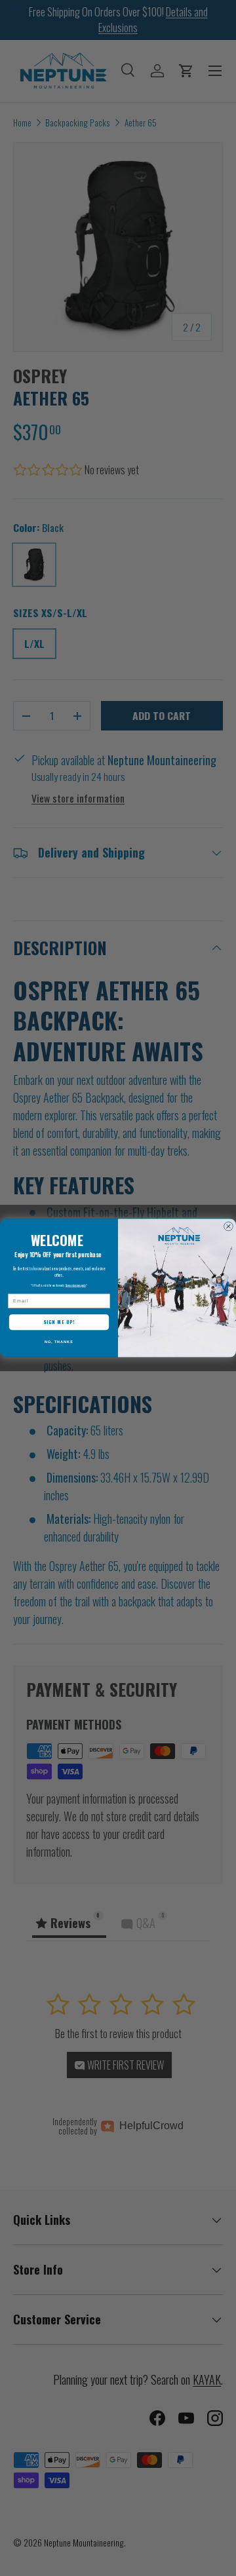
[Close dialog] (229, 1226)
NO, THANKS (59, 1342)
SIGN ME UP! (59, 1322)
